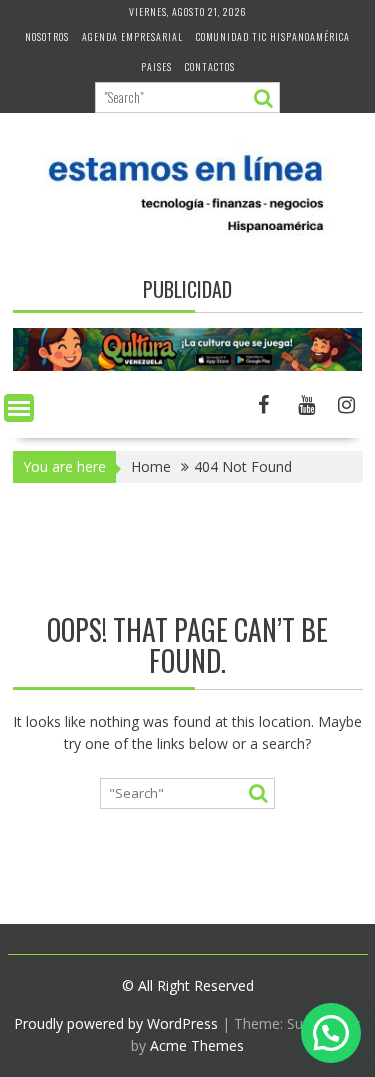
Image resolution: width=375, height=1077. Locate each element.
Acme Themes (197, 1045)
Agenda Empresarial (132, 36)
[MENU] (19, 408)
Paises (156, 66)
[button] (331, 1033)
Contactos (210, 66)
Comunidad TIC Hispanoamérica (273, 36)
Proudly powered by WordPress (116, 1023)
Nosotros (47, 36)
